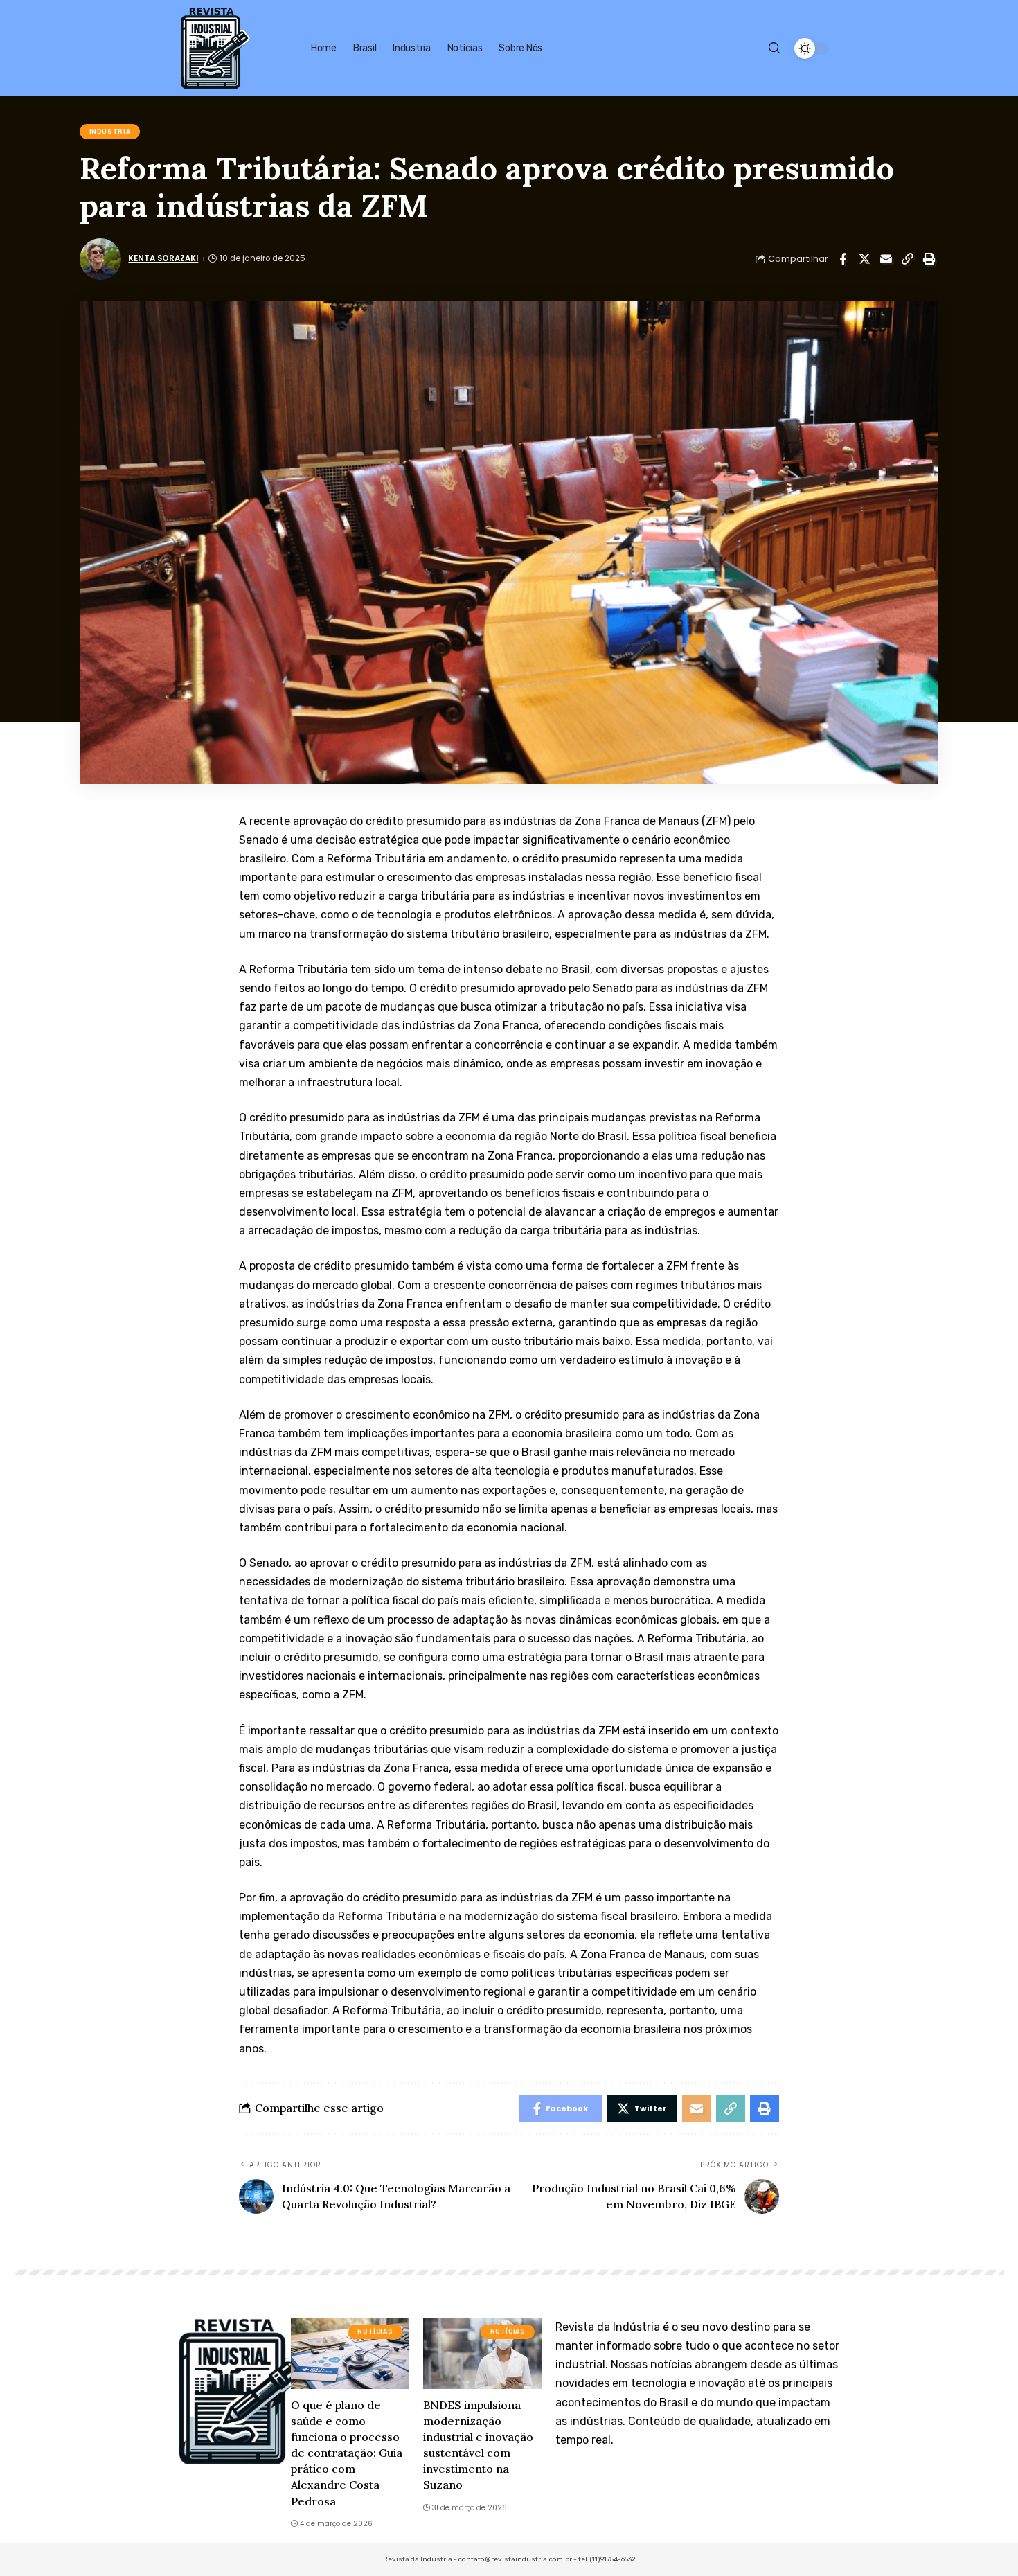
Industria (110, 132)
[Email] (886, 259)
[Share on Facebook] (843, 259)
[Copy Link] (907, 259)
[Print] (929, 259)
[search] (774, 48)
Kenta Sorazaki (163, 258)
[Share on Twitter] (864, 259)
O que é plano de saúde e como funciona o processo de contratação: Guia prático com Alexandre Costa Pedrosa (347, 2453)
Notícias (375, 2331)
